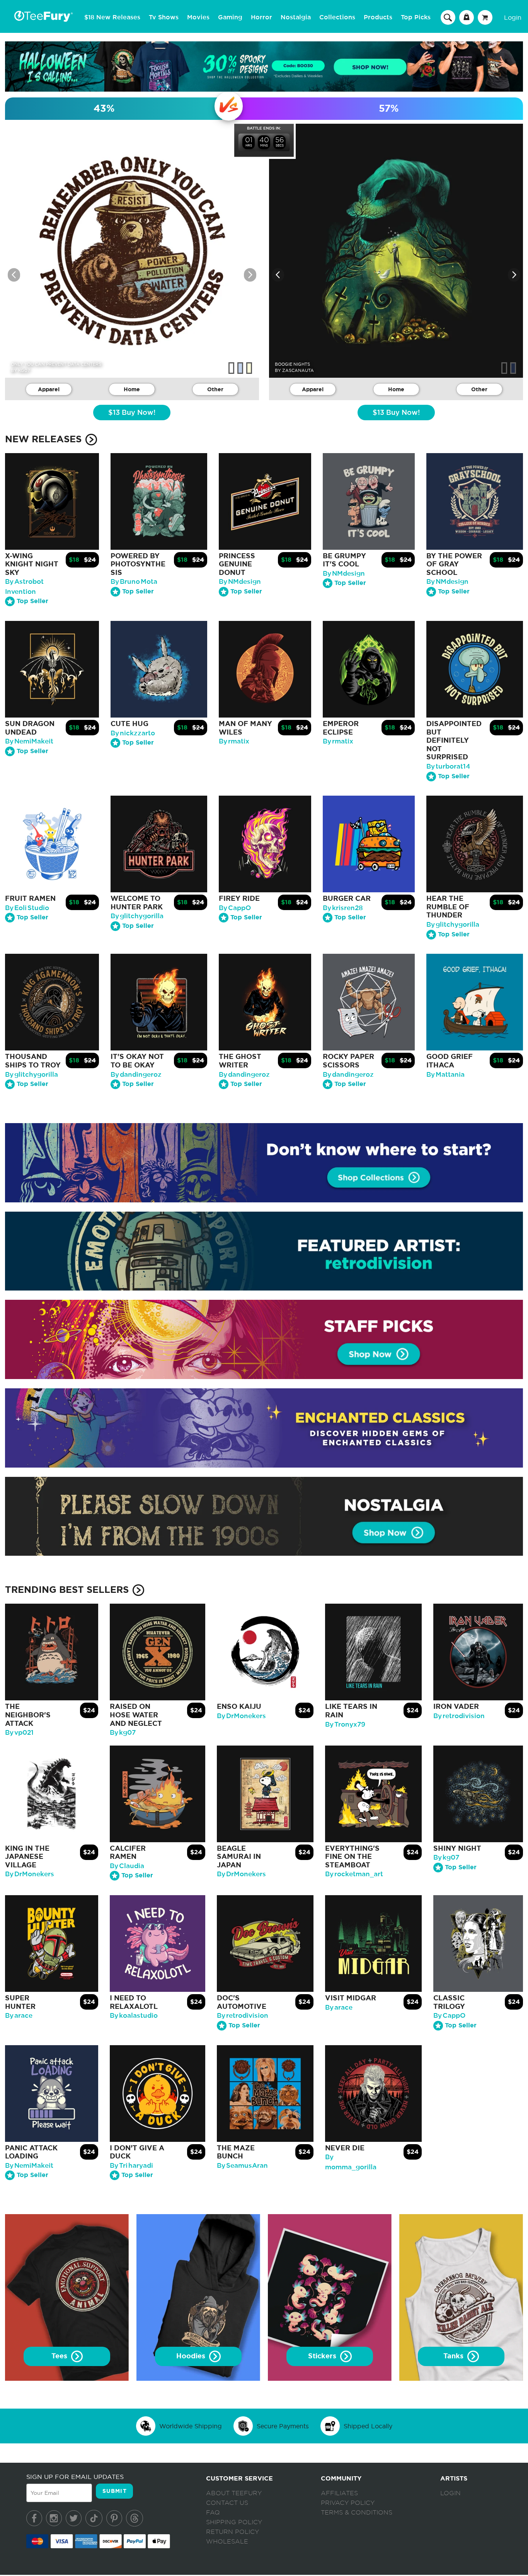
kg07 (24, 370)
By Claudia (127, 1866)
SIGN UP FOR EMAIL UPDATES (75, 2477)
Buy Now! (132, 413)
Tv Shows (164, 17)
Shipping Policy (234, 2522)
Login (513, 17)
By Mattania (445, 1075)
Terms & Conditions (357, 2513)
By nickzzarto (133, 733)
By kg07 (123, 1733)
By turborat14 (448, 766)
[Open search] (448, 17)
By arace (19, 2016)
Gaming (230, 17)
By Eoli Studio (27, 908)
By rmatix (234, 741)
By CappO (235, 908)
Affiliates (339, 2493)
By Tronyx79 (345, 1724)
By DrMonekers (241, 1716)
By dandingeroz (136, 1075)
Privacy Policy (348, 2503)
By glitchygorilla (137, 916)
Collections (337, 17)
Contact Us (227, 2503)
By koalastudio (134, 2016)
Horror (261, 17)
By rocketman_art (354, 1874)
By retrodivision (459, 1716)
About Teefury (234, 2493)
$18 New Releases (112, 17)
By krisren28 (343, 908)
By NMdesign (240, 582)
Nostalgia (296, 17)
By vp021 (19, 1733)
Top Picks (416, 17)
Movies (198, 17)
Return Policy (232, 2532)
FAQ (213, 2513)
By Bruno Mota (134, 582)
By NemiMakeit (29, 741)
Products (378, 17)
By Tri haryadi (131, 2166)
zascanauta (298, 370)
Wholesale (227, 2542)
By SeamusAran (242, 2166)
